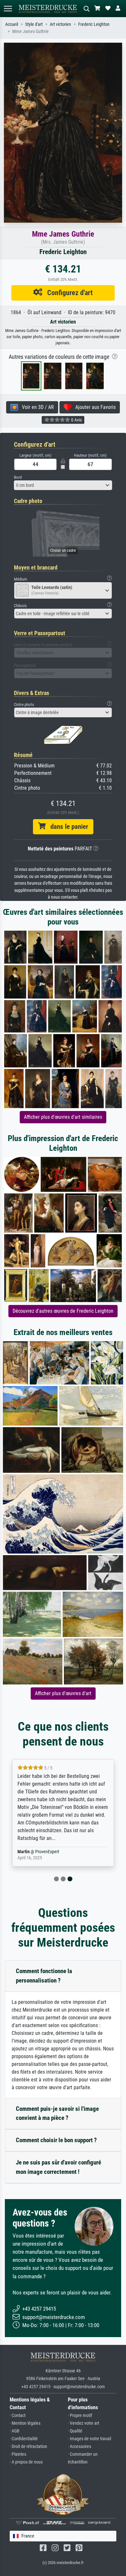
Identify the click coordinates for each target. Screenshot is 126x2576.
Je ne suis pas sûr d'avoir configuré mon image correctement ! (58, 2167)
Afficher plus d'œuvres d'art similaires (63, 1117)
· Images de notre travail (89, 2439)
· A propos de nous (26, 2462)
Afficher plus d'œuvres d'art (63, 1693)
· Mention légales (25, 2423)
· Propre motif (80, 2416)
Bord (18, 477)
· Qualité (75, 2431)
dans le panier (67, 827)
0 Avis (76, 420)
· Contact (18, 2416)
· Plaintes (18, 2454)
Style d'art (34, 24)
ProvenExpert (47, 1852)
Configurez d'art (68, 293)
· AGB (15, 2431)
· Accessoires (79, 2447)
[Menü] (8, 9)
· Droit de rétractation (28, 2447)
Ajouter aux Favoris (94, 407)
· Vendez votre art (84, 2423)
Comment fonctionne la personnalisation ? (44, 1976)
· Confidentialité (24, 2439)
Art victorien (60, 24)
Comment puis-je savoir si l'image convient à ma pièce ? (57, 2113)
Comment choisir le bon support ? (56, 2140)
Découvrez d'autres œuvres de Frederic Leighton (63, 1311)
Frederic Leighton (94, 24)
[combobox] (63, 485)
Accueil (12, 24)
